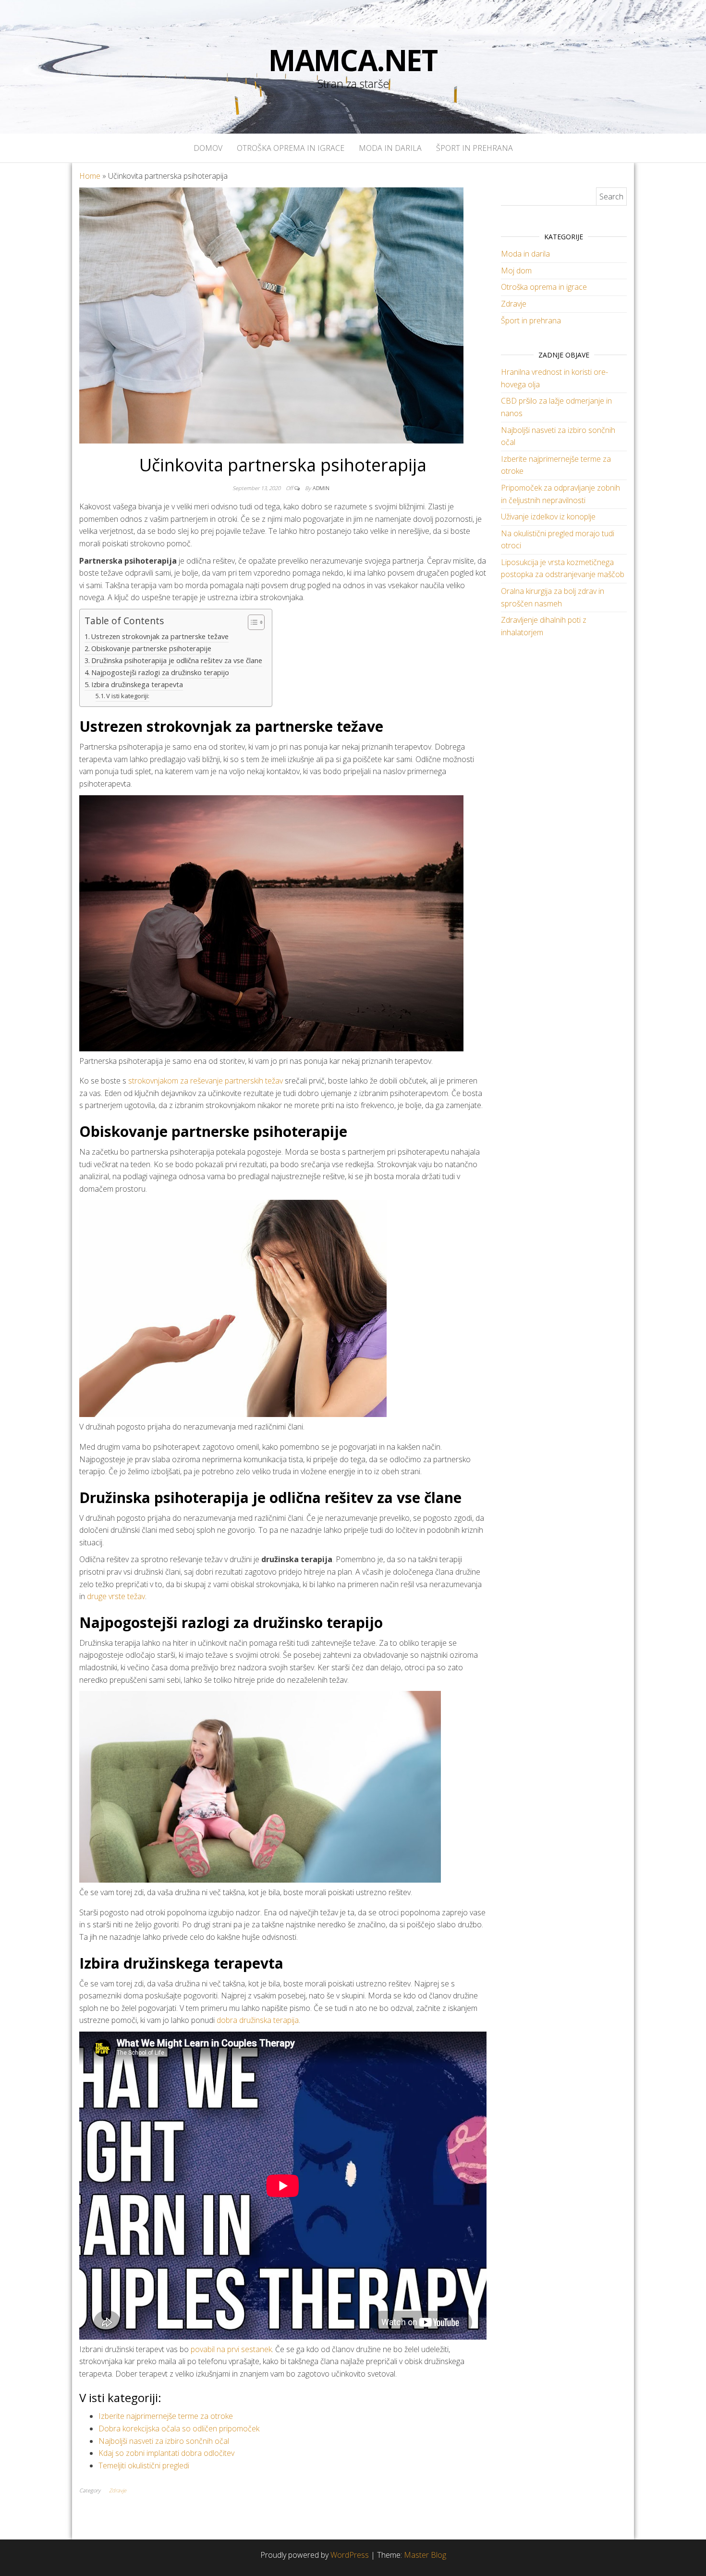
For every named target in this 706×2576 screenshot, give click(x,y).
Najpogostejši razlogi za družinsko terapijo (160, 672)
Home (90, 176)
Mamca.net (353, 60)
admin (321, 488)
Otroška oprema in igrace (291, 148)
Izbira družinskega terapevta (137, 684)
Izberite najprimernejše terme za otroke (166, 2416)
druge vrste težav (116, 1596)
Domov (208, 148)
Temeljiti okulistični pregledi (144, 2465)
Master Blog (425, 2555)
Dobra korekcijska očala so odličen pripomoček (179, 2428)
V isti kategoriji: (128, 696)
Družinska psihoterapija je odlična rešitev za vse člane (177, 660)
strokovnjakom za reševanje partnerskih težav (206, 1081)
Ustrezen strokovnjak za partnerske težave (160, 636)
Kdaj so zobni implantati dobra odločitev (166, 2453)
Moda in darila (390, 148)
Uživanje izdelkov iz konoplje (548, 517)
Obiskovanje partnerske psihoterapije (151, 648)
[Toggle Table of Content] (251, 622)
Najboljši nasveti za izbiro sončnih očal (164, 2441)
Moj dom (516, 271)
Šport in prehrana (475, 148)
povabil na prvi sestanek (231, 2349)
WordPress (350, 2555)
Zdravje (118, 2490)
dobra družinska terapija (258, 2020)
